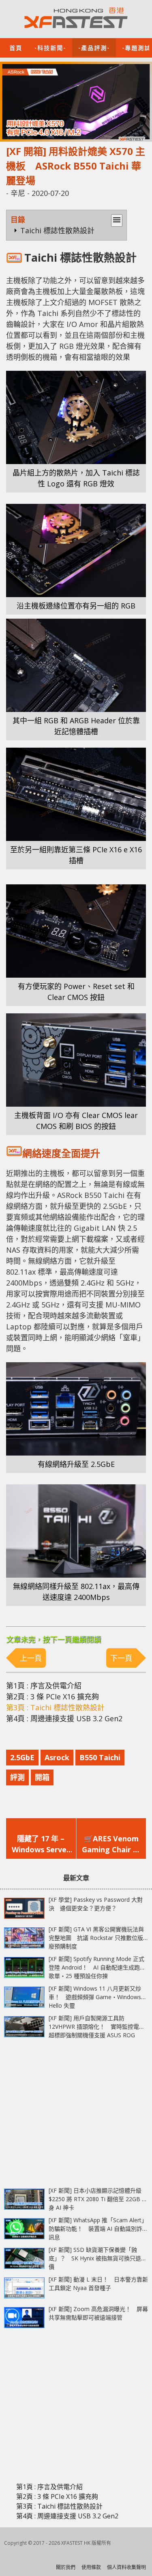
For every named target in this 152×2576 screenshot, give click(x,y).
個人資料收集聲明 (126, 2567)
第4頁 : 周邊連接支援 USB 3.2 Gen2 (64, 1718)
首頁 (16, 47)
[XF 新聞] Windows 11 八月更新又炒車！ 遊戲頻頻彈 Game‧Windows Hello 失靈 (95, 1997)
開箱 (42, 1777)
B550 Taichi (100, 1757)
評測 (17, 1777)
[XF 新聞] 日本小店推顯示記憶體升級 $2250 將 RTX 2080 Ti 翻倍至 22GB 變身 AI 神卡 (98, 2199)
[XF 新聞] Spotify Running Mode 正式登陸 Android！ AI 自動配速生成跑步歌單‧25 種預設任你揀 (97, 1967)
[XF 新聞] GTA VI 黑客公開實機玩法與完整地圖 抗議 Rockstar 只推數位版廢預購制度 (96, 1938)
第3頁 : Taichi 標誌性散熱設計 (55, 1707)
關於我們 (66, 2567)
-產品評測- (94, 47)
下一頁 (121, 1658)
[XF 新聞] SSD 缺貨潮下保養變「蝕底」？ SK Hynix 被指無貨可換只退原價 (98, 2258)
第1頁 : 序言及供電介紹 (44, 1686)
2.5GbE (22, 1757)
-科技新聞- (50, 47)
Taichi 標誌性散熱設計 (57, 230)
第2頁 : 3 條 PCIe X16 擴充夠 (52, 1697)
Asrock (57, 1757)
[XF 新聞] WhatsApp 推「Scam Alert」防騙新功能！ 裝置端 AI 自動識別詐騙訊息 (98, 2229)
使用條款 (91, 2567)
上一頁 (31, 1658)
